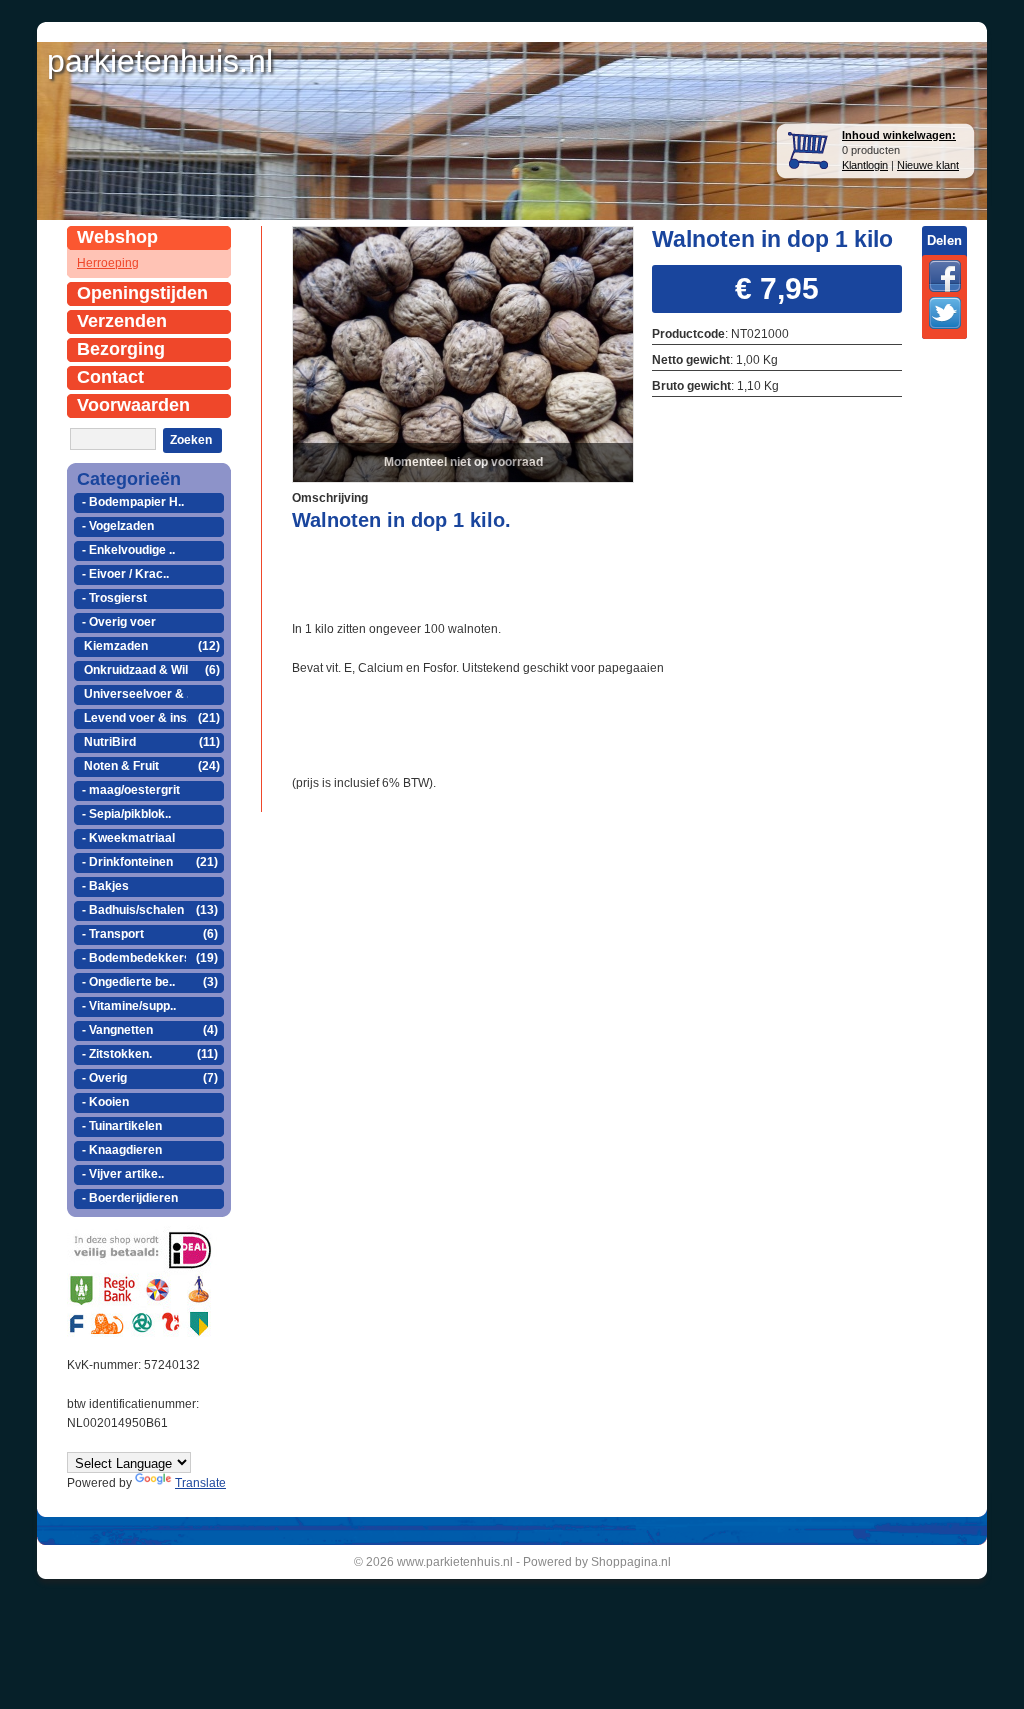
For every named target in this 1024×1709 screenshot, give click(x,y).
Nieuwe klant (928, 165)
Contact (110, 377)
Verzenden (122, 321)
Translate (200, 1483)
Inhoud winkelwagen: (899, 135)
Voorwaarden (133, 405)
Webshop (117, 237)
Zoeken (191, 440)
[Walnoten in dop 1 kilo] (463, 352)
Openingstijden (142, 293)
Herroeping (108, 263)
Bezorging (121, 349)
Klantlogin (865, 165)
